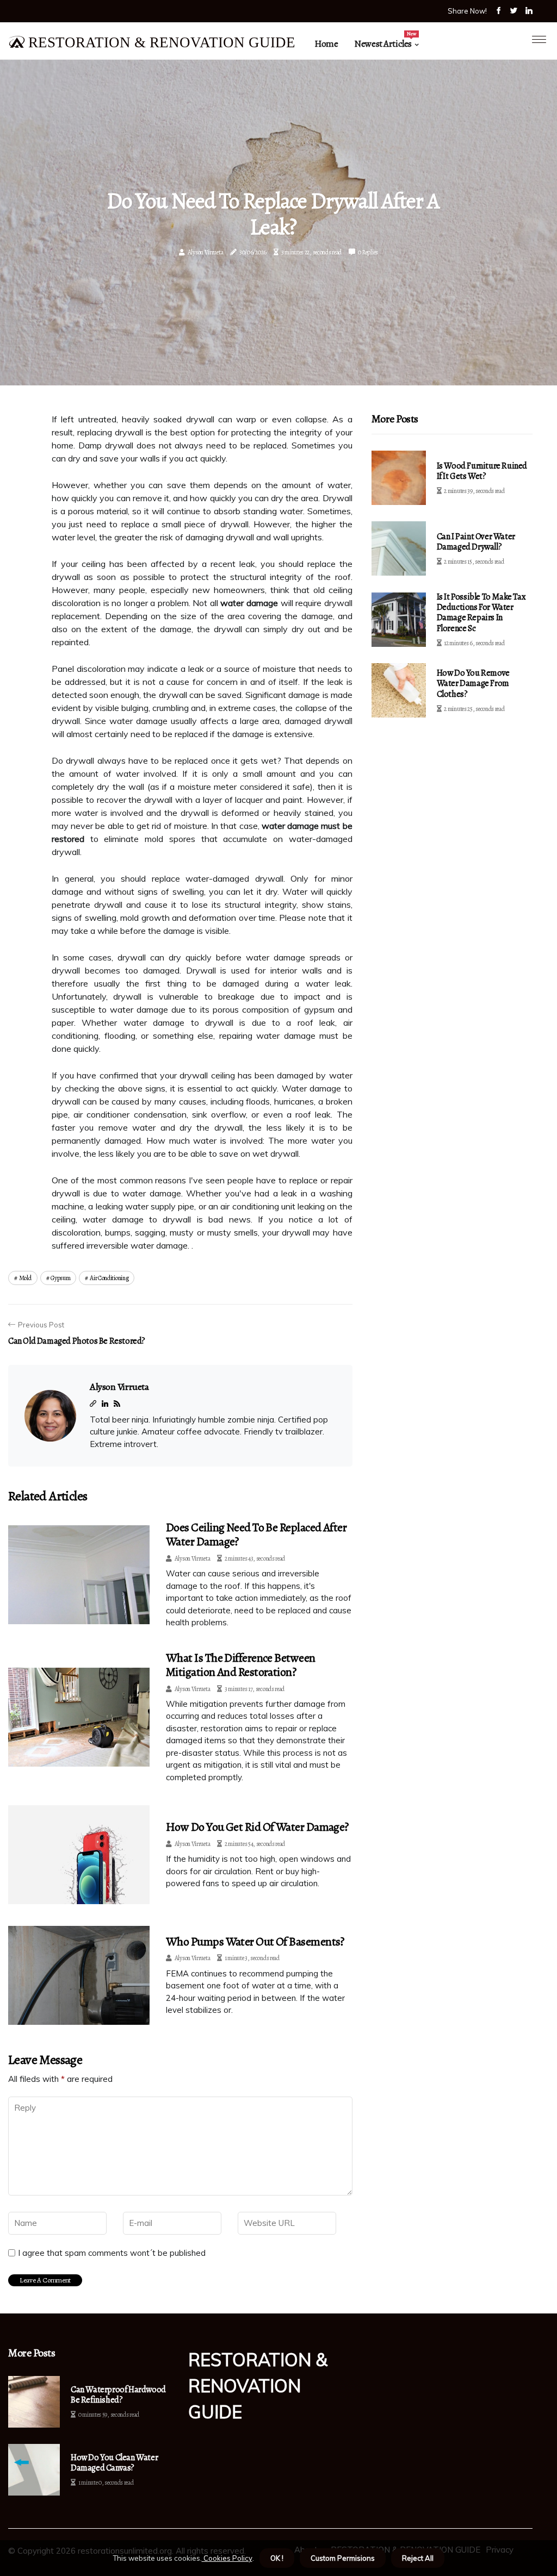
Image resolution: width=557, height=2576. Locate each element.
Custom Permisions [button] (343, 2558)
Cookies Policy (227, 2558)
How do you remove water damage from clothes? (473, 683)
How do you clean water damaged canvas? (114, 2463)
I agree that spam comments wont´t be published (112, 2253)
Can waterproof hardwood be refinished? (118, 2395)
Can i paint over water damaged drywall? (476, 542)
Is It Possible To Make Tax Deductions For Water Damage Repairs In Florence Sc (481, 613)
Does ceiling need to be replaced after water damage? (256, 1535)
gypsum (60, 1278)
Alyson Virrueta (206, 252)
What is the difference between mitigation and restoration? (241, 1665)
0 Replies (368, 252)
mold (25, 1278)
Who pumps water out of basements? (255, 1942)
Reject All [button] (418, 2558)
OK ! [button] (277, 2558)
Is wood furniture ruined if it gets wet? (482, 471)
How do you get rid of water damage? (257, 1827)
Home (326, 44)
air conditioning (109, 1278)
